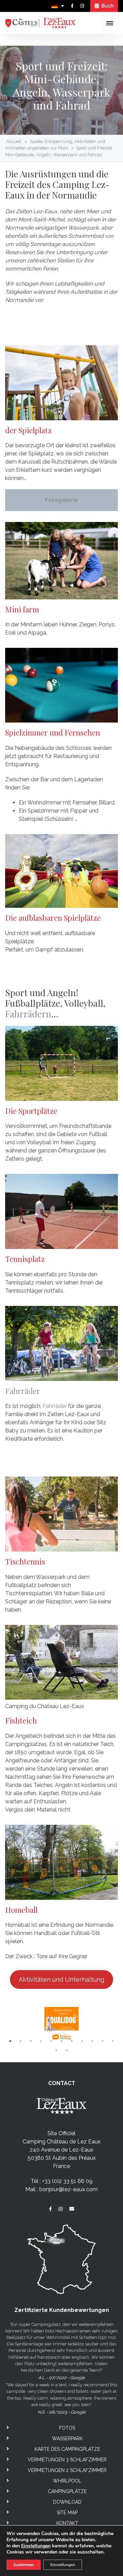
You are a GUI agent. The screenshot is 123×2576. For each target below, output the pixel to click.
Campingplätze (67, 2491)
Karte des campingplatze (67, 2449)
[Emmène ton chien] (61, 2024)
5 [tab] (51, 2041)
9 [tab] (92, 2041)
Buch (107, 6)
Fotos (67, 2428)
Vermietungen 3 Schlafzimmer (67, 2460)
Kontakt (67, 2523)
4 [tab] (41, 2041)
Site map (67, 2513)
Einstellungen (36, 2546)
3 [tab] (31, 2041)
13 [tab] (67, 2050)
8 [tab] (82, 2041)
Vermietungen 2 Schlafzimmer (67, 2470)
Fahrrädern (28, 1014)
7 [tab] (72, 2041)
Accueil (14, 141)
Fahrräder (23, 1391)
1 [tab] (10, 2041)
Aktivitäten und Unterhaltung (61, 1980)
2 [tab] (20, 2041)
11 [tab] (113, 2041)
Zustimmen (24, 2565)
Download (67, 2502)
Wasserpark (67, 2439)
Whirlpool (67, 2481)
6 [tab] (61, 2041)
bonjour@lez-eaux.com (69, 2189)
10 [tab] (102, 2041)
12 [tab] (56, 2050)
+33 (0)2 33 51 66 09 (67, 2181)
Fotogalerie (62, 500)
